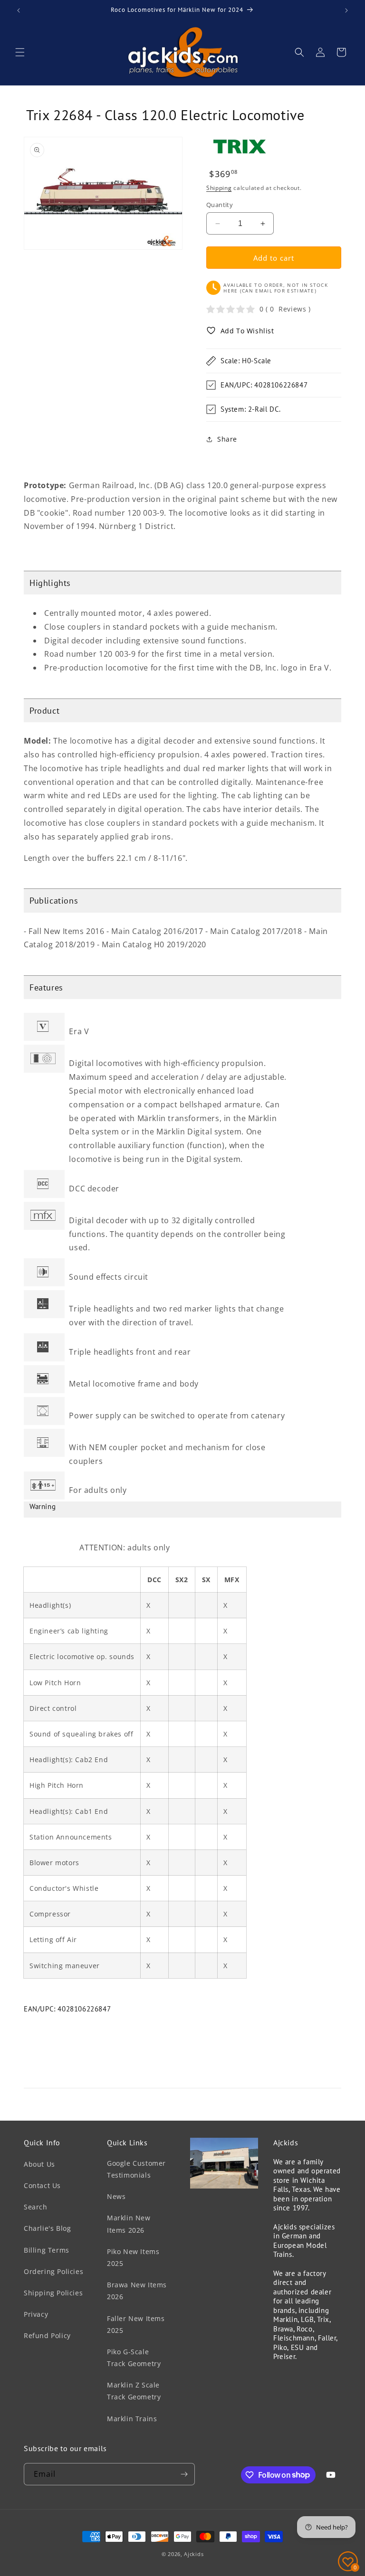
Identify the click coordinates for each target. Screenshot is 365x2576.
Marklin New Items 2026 (129, 2224)
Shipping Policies (53, 2293)
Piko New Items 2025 (133, 2257)
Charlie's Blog (47, 2228)
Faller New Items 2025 (136, 2324)
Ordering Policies (53, 2271)
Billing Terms (47, 2250)
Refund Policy (47, 2335)
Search (36, 2207)
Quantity (220, 205)
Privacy (36, 2314)
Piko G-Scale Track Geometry (134, 2358)
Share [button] (227, 439)
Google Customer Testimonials (136, 2169)
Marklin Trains (132, 2419)
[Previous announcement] (19, 10)
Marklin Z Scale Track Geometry (134, 2391)
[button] (20, 52)
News (116, 2196)
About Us (39, 2164)
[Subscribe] (184, 2474)
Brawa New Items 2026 (137, 2291)
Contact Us (42, 2185)
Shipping (219, 188)
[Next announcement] (346, 10)
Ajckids (194, 2554)
